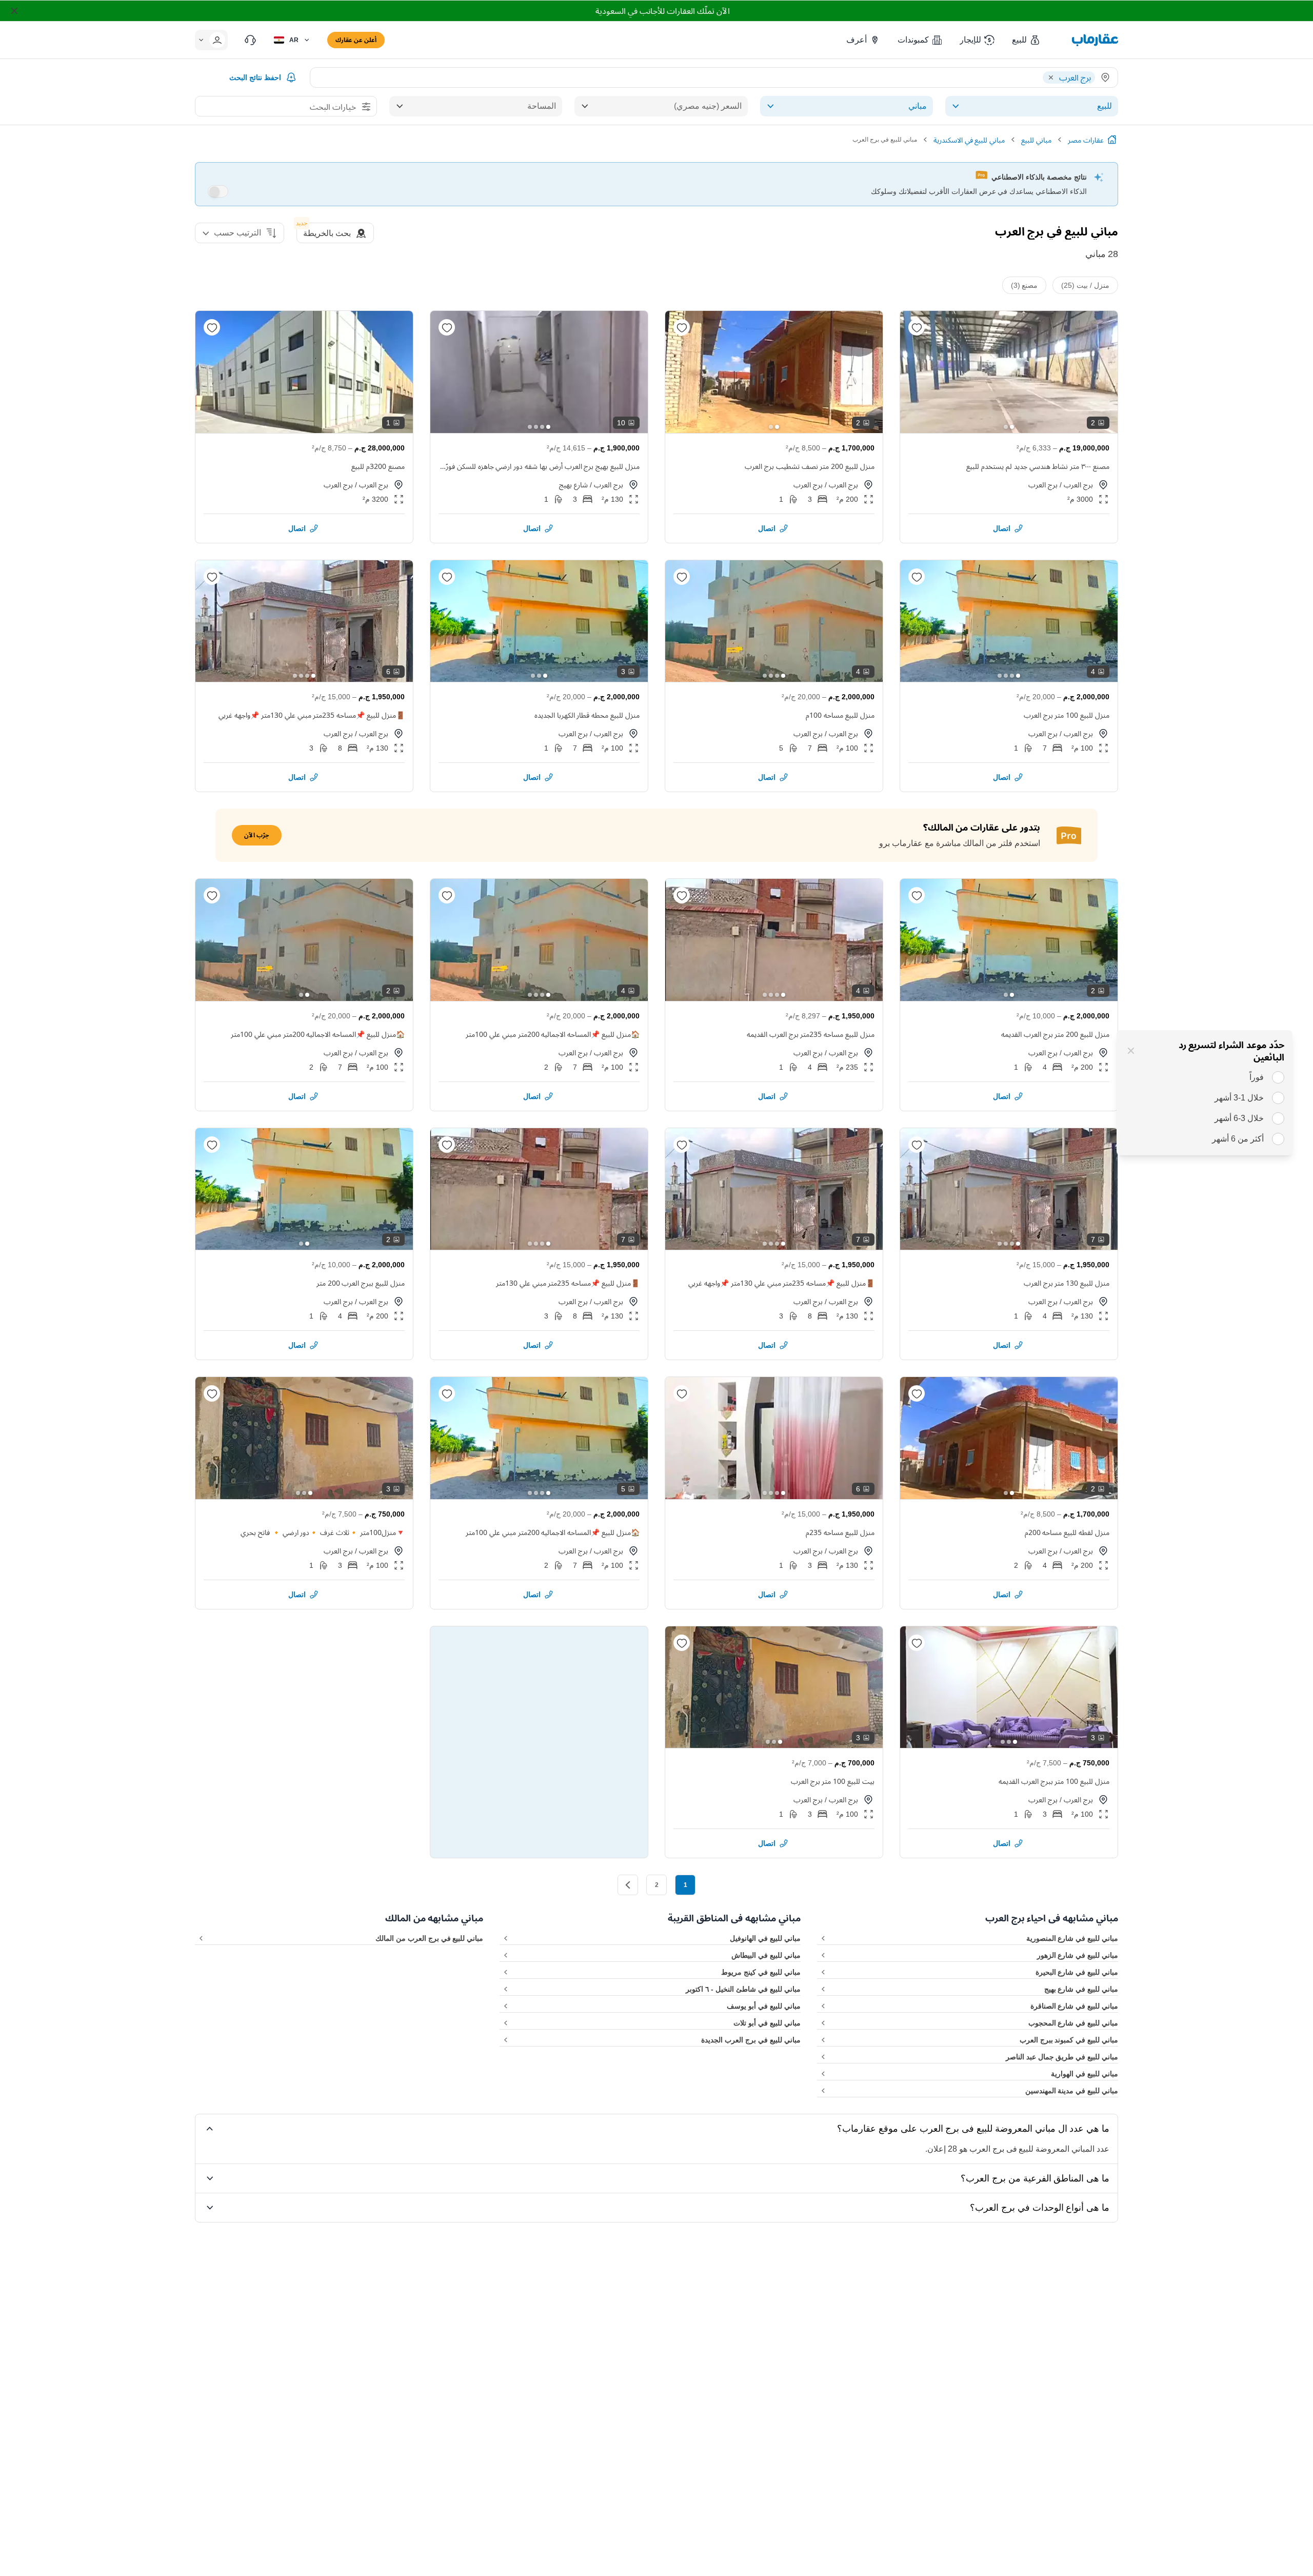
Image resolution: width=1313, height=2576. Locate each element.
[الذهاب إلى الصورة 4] (530, 427)
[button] (1027, 40)
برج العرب (1078, 485)
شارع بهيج (573, 485)
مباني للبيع (1036, 140)
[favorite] (917, 327)
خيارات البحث (333, 107)
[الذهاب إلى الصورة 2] (1006, 427)
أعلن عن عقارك (356, 40)
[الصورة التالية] (917, 372)
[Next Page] (628, 1885)
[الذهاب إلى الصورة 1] (1012, 427)
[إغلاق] (1131, 1051)
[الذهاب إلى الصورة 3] (536, 427)
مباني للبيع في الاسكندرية (969, 140)
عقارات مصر (1086, 140)
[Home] (1112, 140)
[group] (1009, 372)
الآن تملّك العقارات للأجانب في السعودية (662, 11)
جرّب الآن (257, 835)
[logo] (1095, 40)
